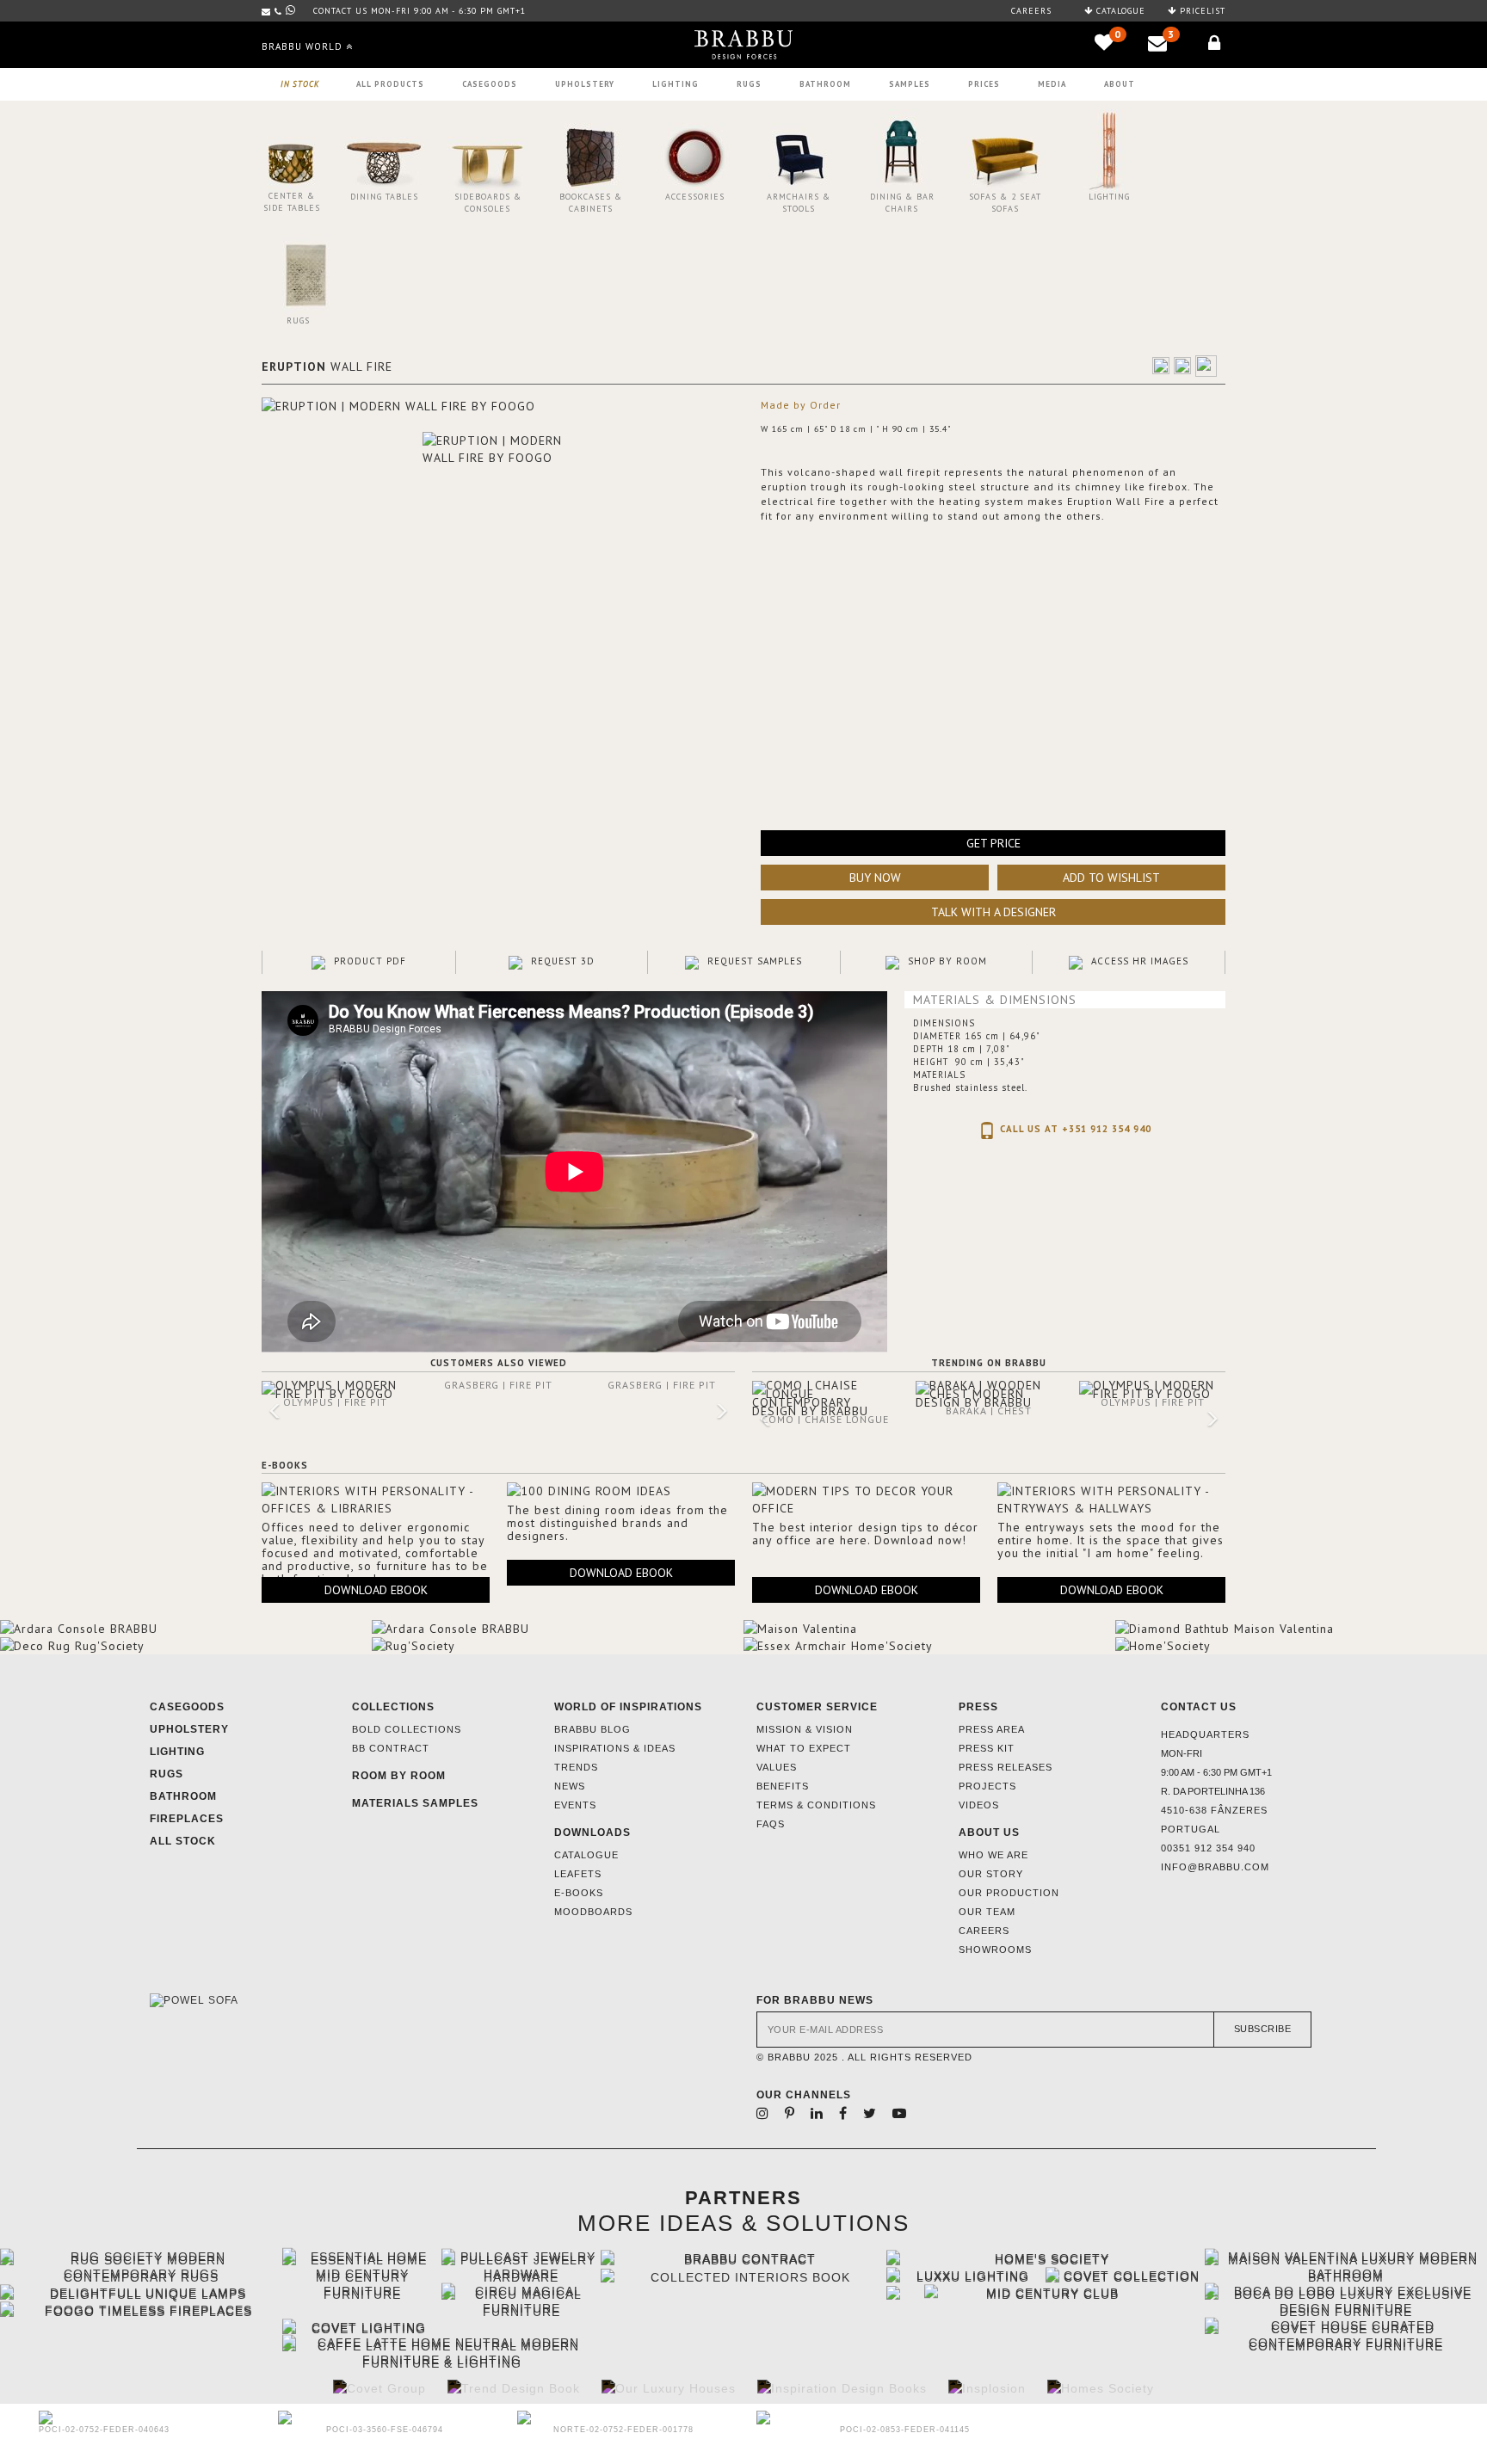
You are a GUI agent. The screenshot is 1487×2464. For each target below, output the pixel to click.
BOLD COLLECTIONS (407, 1729)
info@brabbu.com (1215, 1867)
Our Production (1009, 1893)
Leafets (578, 1874)
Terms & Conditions (816, 1805)
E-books (579, 1893)
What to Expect (804, 1748)
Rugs (167, 1774)
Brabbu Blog (592, 1729)
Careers (1031, 11)
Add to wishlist (1111, 878)
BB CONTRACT (391, 1748)
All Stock (183, 1841)
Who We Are (993, 1855)
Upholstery (189, 1729)
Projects (987, 1786)
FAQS (771, 1824)
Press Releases (1006, 1767)
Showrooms (995, 1950)
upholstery (585, 84)
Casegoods (187, 1707)
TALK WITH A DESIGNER (993, 912)
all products (390, 84)
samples (910, 84)
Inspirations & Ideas (615, 1748)
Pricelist (1201, 11)
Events (575, 1805)
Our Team (987, 1912)
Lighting (177, 1752)
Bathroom (825, 84)
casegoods (490, 84)
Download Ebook (376, 1590)
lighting (676, 84)
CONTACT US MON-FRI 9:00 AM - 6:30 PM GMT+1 (420, 11)
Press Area (992, 1729)
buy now (875, 878)
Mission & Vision (805, 1729)
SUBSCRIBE (1263, 2029)
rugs (749, 84)
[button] (263, 1413)
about (1120, 84)
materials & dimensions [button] (995, 1000)
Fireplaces (187, 1819)
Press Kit (987, 1748)
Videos (979, 1805)
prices (984, 84)
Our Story (991, 1874)
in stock (300, 84)
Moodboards (593, 1912)
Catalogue (1119, 11)
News (570, 1786)
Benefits (783, 1786)
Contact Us (1199, 1707)
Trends (576, 1767)
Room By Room (399, 1776)
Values (777, 1767)
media (1052, 84)
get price (993, 843)
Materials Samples (415, 1803)
